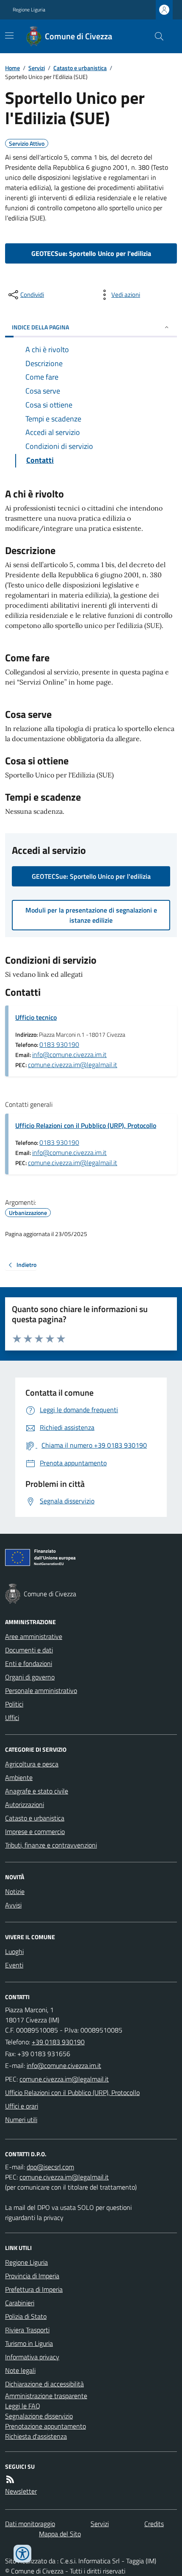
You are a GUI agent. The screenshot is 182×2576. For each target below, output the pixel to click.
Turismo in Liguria (29, 2343)
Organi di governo (30, 1677)
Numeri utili (21, 2119)
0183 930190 (59, 1044)
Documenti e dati (29, 1650)
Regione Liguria (29, 10)
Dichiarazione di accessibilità (44, 2384)
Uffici (12, 1717)
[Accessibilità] (22, 2554)
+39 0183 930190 (58, 2042)
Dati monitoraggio (30, 2524)
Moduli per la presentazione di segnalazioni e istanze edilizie (91, 915)
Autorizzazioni (25, 1804)
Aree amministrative (34, 1636)
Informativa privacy (32, 2357)
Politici (14, 1704)
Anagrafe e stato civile (37, 1791)
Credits (154, 2524)
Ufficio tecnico (36, 1017)
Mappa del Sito (60, 2534)
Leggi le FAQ (23, 2406)
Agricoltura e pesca (32, 1764)
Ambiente (19, 1777)
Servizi (37, 68)
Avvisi (13, 1905)
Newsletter (21, 2491)
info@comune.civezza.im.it (69, 1054)
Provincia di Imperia (32, 2276)
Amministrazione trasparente (46, 2396)
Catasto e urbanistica (80, 68)
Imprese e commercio (35, 1831)
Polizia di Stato (26, 2316)
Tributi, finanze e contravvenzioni (51, 1845)
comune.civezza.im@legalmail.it (73, 1065)
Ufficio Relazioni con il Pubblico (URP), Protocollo (86, 1125)
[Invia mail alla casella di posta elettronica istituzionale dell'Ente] (64, 2065)
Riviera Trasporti (27, 2330)
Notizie (15, 1891)
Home (12, 68)
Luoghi (14, 1951)
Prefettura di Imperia (34, 2289)
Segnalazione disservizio (39, 2416)
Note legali (20, 2370)
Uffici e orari (22, 2106)
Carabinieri (20, 2303)
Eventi (14, 1965)
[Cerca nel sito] (156, 36)
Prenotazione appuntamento (45, 2426)
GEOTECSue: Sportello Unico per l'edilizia (91, 253)
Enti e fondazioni (29, 1663)
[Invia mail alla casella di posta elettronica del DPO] (50, 2167)
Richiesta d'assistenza (36, 2436)
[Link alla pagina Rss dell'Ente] (10, 2479)
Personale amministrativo (41, 1690)
